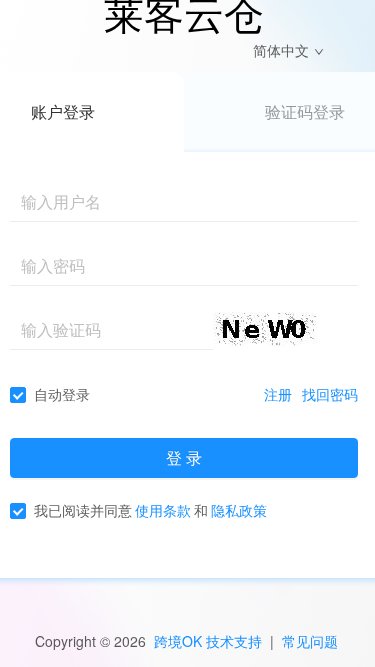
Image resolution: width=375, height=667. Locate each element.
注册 (278, 394)
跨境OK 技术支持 (208, 641)
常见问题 (310, 641)
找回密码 (330, 394)
